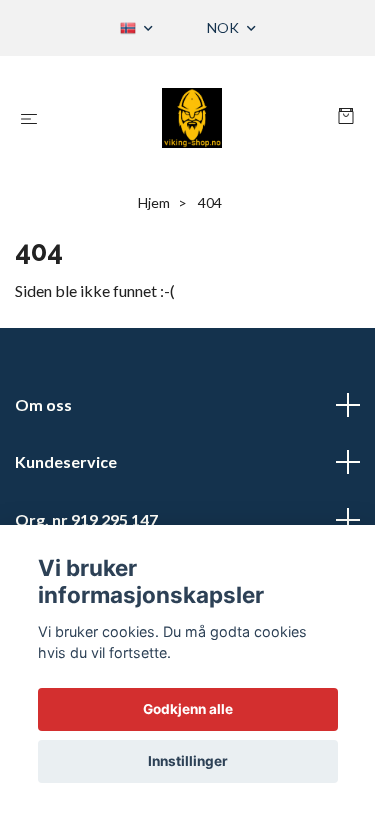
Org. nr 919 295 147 (86, 519)
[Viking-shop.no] (191, 118)
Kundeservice (66, 461)
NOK (224, 27)
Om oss (43, 404)
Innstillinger (188, 761)
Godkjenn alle (188, 709)
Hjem (154, 202)
